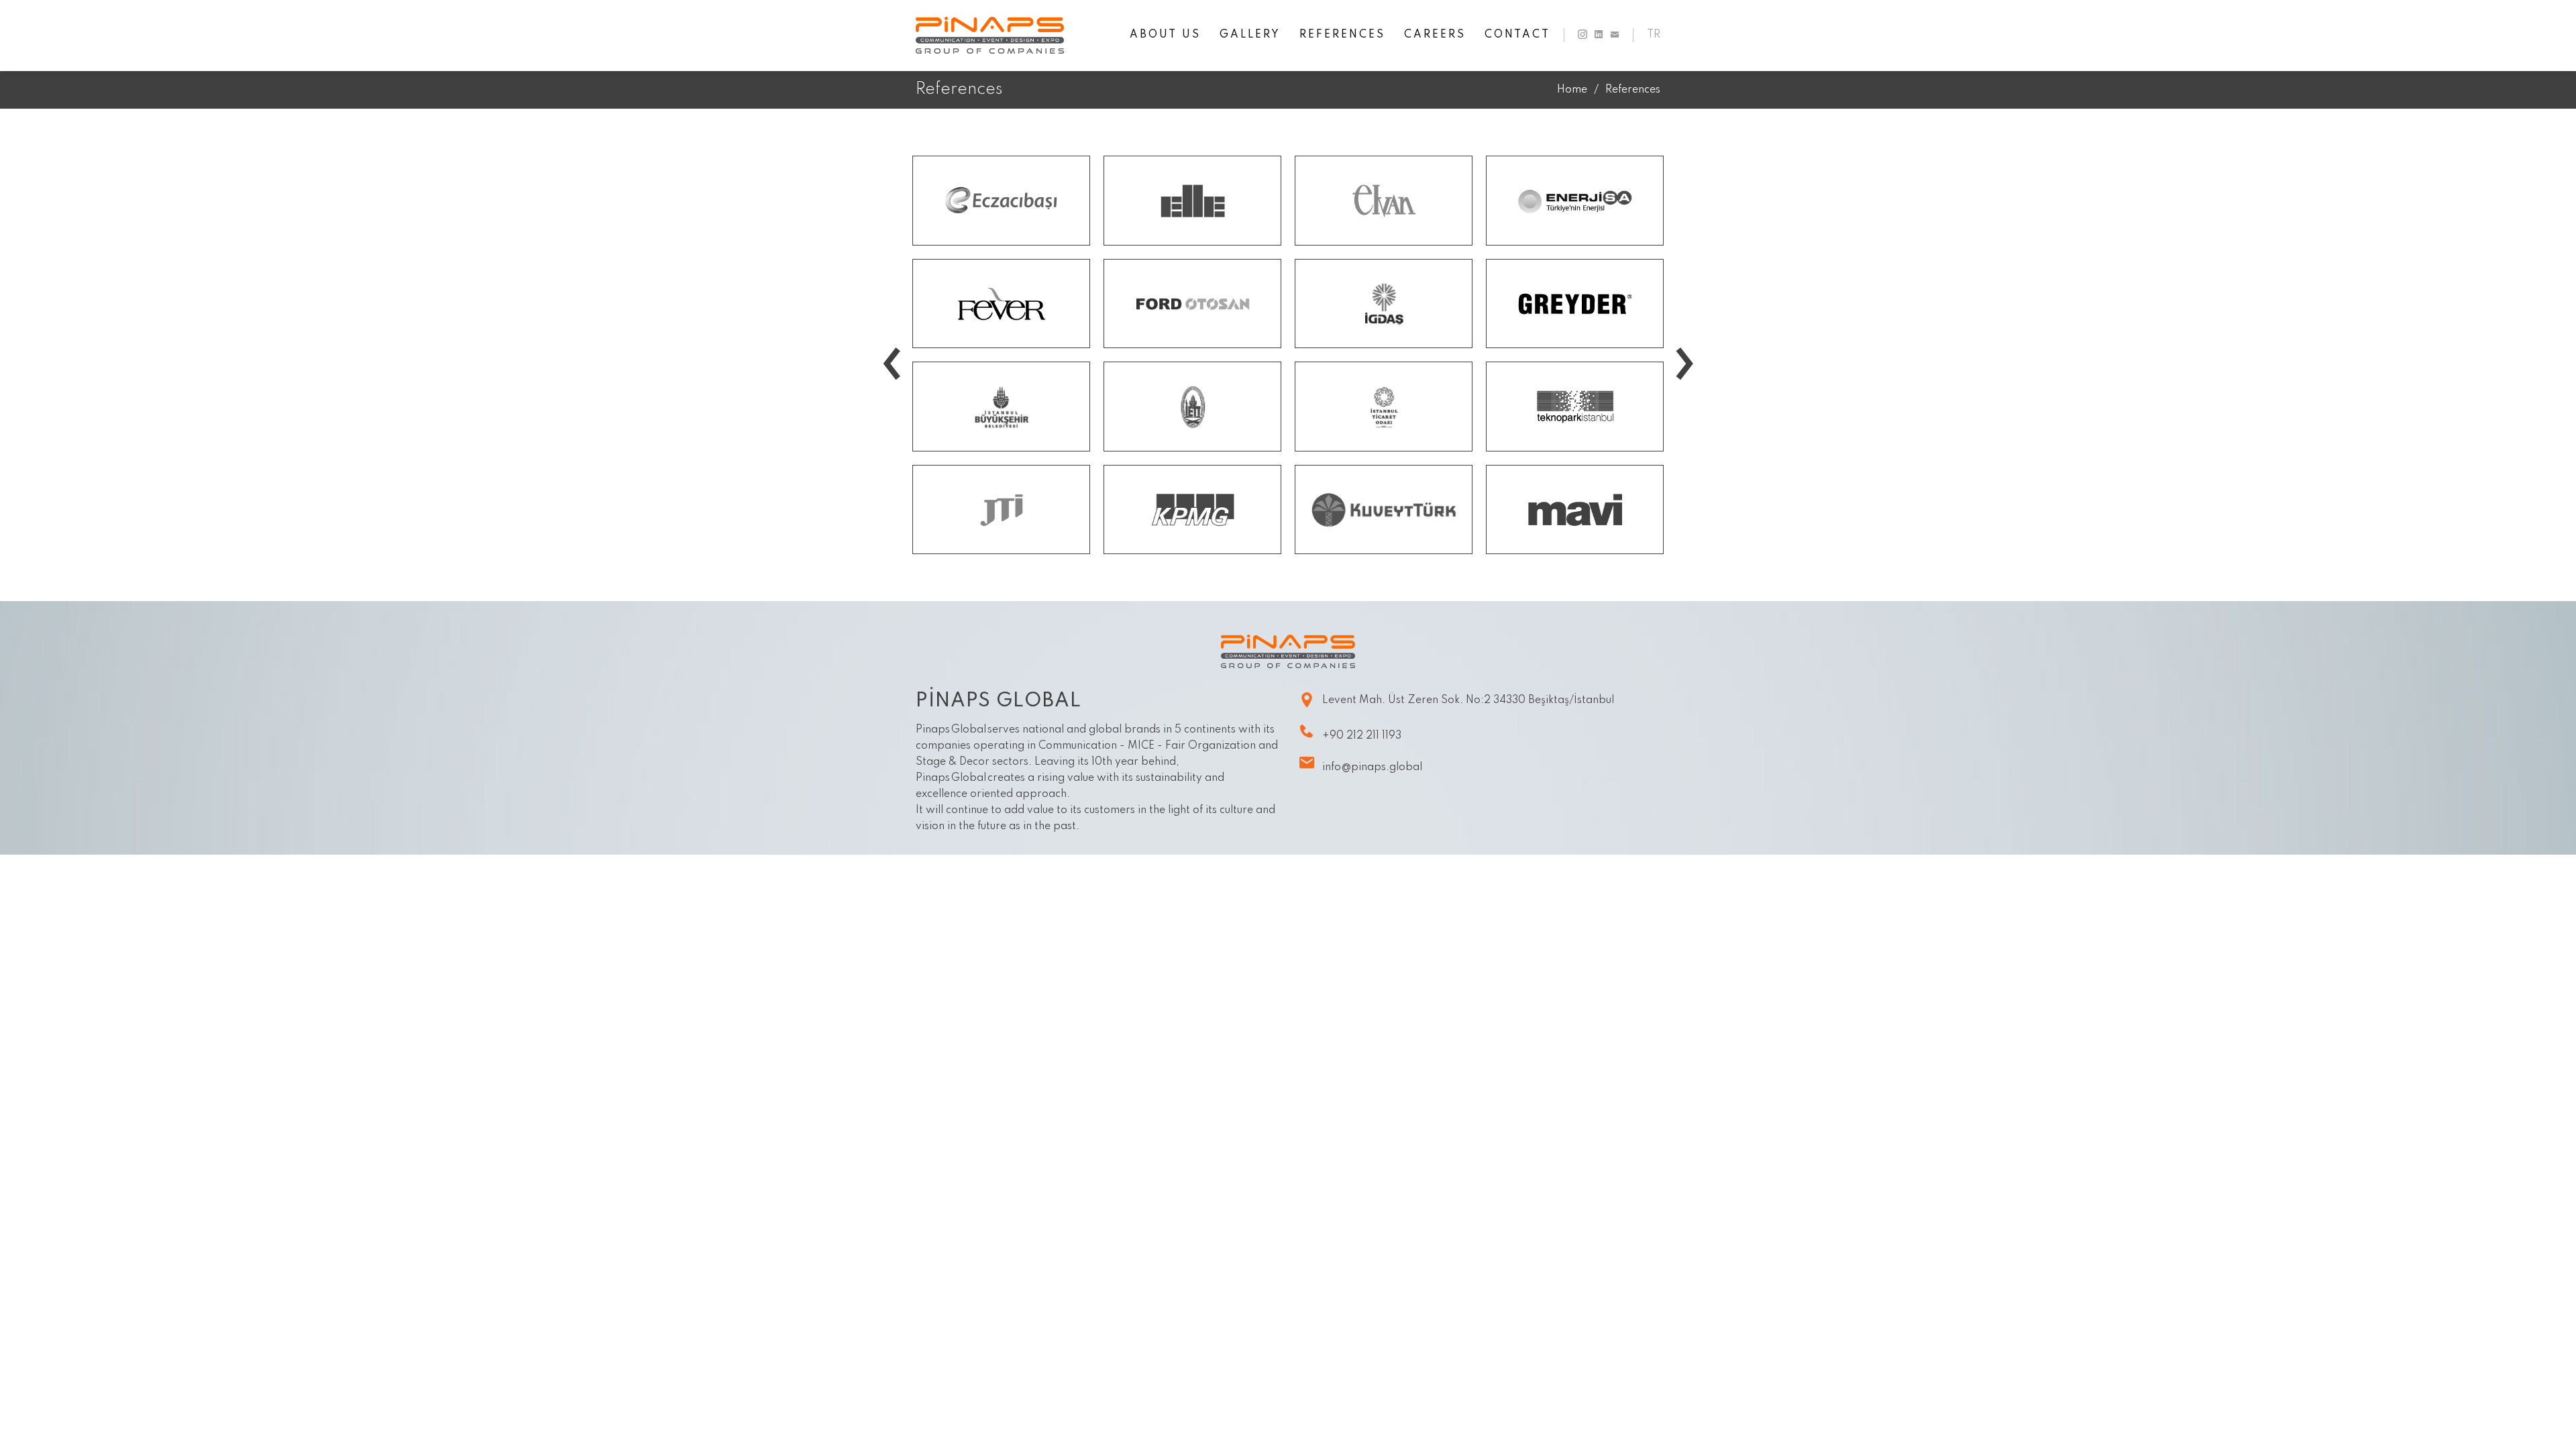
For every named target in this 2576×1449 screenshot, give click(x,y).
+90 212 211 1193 (1362, 736)
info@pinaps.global (1372, 767)
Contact (1517, 35)
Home (1572, 90)
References (1342, 35)
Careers (1435, 35)
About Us (1165, 35)
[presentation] (892, 334)
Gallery (1250, 35)
